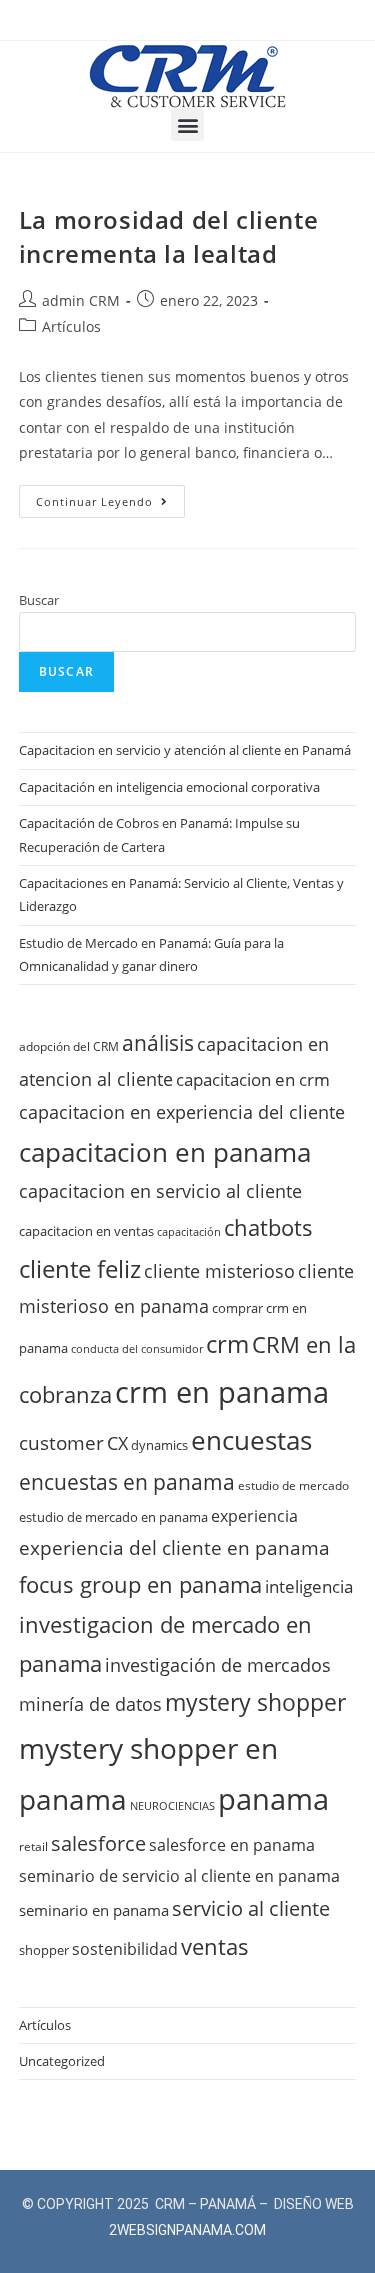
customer (61, 1443)
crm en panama (222, 1392)
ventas (215, 1946)
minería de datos (90, 1704)
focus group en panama (140, 1584)
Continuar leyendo (110, 497)
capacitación (189, 1232)
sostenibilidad (125, 1949)
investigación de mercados (218, 1664)
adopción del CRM (69, 1046)
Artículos (71, 326)
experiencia (254, 1516)
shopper (44, 1950)
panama (273, 1798)
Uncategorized (62, 2061)
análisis (158, 1043)
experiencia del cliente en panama (174, 1548)
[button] (187, 124)
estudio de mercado (293, 1485)
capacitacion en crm (253, 1079)
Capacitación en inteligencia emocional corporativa (169, 787)
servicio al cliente (251, 1908)
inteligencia (309, 1586)
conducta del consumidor (137, 1349)
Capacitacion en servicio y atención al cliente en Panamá (185, 750)
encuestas (251, 1440)
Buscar (39, 600)
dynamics (159, 1445)
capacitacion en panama (165, 1152)
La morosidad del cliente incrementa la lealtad (168, 236)
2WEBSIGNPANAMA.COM (187, 2230)
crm (227, 1344)
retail (33, 1846)
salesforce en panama (232, 1845)
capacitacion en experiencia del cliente (182, 1111)
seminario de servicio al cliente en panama (179, 1876)
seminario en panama (94, 1910)
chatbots (268, 1227)
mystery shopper (255, 1702)
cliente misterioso (219, 1270)
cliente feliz (80, 1268)
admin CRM (81, 300)
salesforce (98, 1843)
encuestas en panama (127, 1482)
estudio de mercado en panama (113, 1517)
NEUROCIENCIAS (172, 1806)
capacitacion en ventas (86, 1231)
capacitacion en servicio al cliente (160, 1191)
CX (117, 1443)
